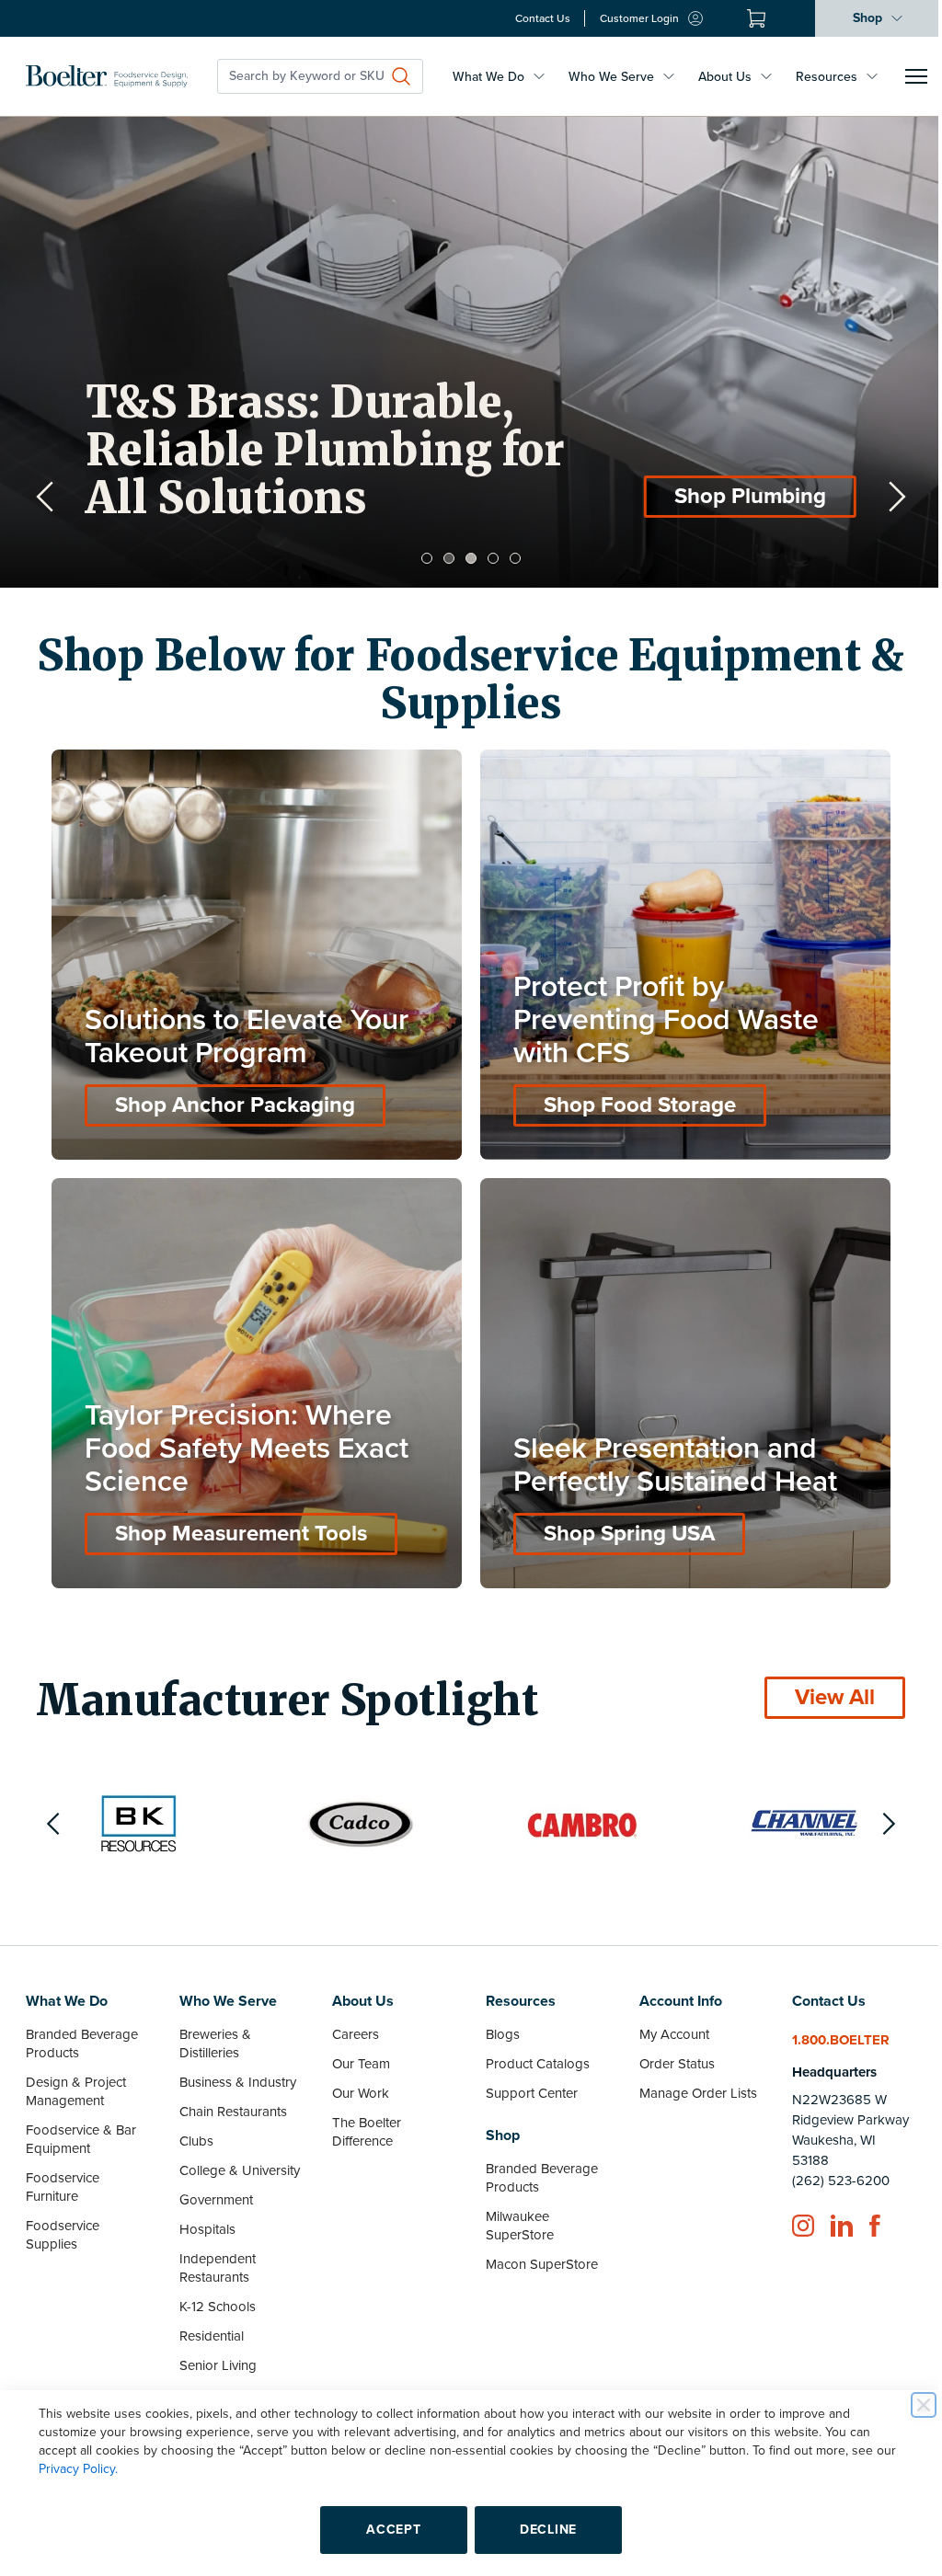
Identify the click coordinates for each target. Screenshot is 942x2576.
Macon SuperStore (535, 2250)
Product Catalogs (531, 2050)
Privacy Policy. (72, 2469)
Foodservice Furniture (63, 2173)
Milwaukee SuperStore (513, 2212)
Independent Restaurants (215, 2254)
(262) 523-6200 (830, 2167)
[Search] (401, 76)
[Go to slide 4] (487, 558)
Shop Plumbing (750, 496)
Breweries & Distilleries (213, 2030)
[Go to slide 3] (465, 558)
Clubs (194, 2127)
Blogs (496, 2021)
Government (213, 2186)
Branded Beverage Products (82, 2030)
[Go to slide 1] (420, 558)
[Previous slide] (45, 497)
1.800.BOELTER (830, 2026)
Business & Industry (235, 2068)
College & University (237, 2157)
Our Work (356, 2079)
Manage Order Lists (689, 2079)
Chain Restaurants (230, 2098)
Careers (351, 2021)
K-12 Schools (215, 2293)
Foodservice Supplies (63, 2221)
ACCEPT (387, 2530)
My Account (665, 2021)
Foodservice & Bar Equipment (81, 2125)
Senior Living (215, 2352)
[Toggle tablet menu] (916, 76)
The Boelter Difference (362, 2118)
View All (821, 1683)
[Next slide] (883, 497)
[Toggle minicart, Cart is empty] (742, 18)
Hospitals (205, 2215)
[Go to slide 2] (442, 558)
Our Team (356, 2050)
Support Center (525, 2079)
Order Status (668, 2050)
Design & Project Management (76, 2078)
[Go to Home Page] (107, 76)
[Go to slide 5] (509, 558)
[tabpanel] (471, 352)
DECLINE (542, 2530)
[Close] (910, 2405)
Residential (209, 2322)
